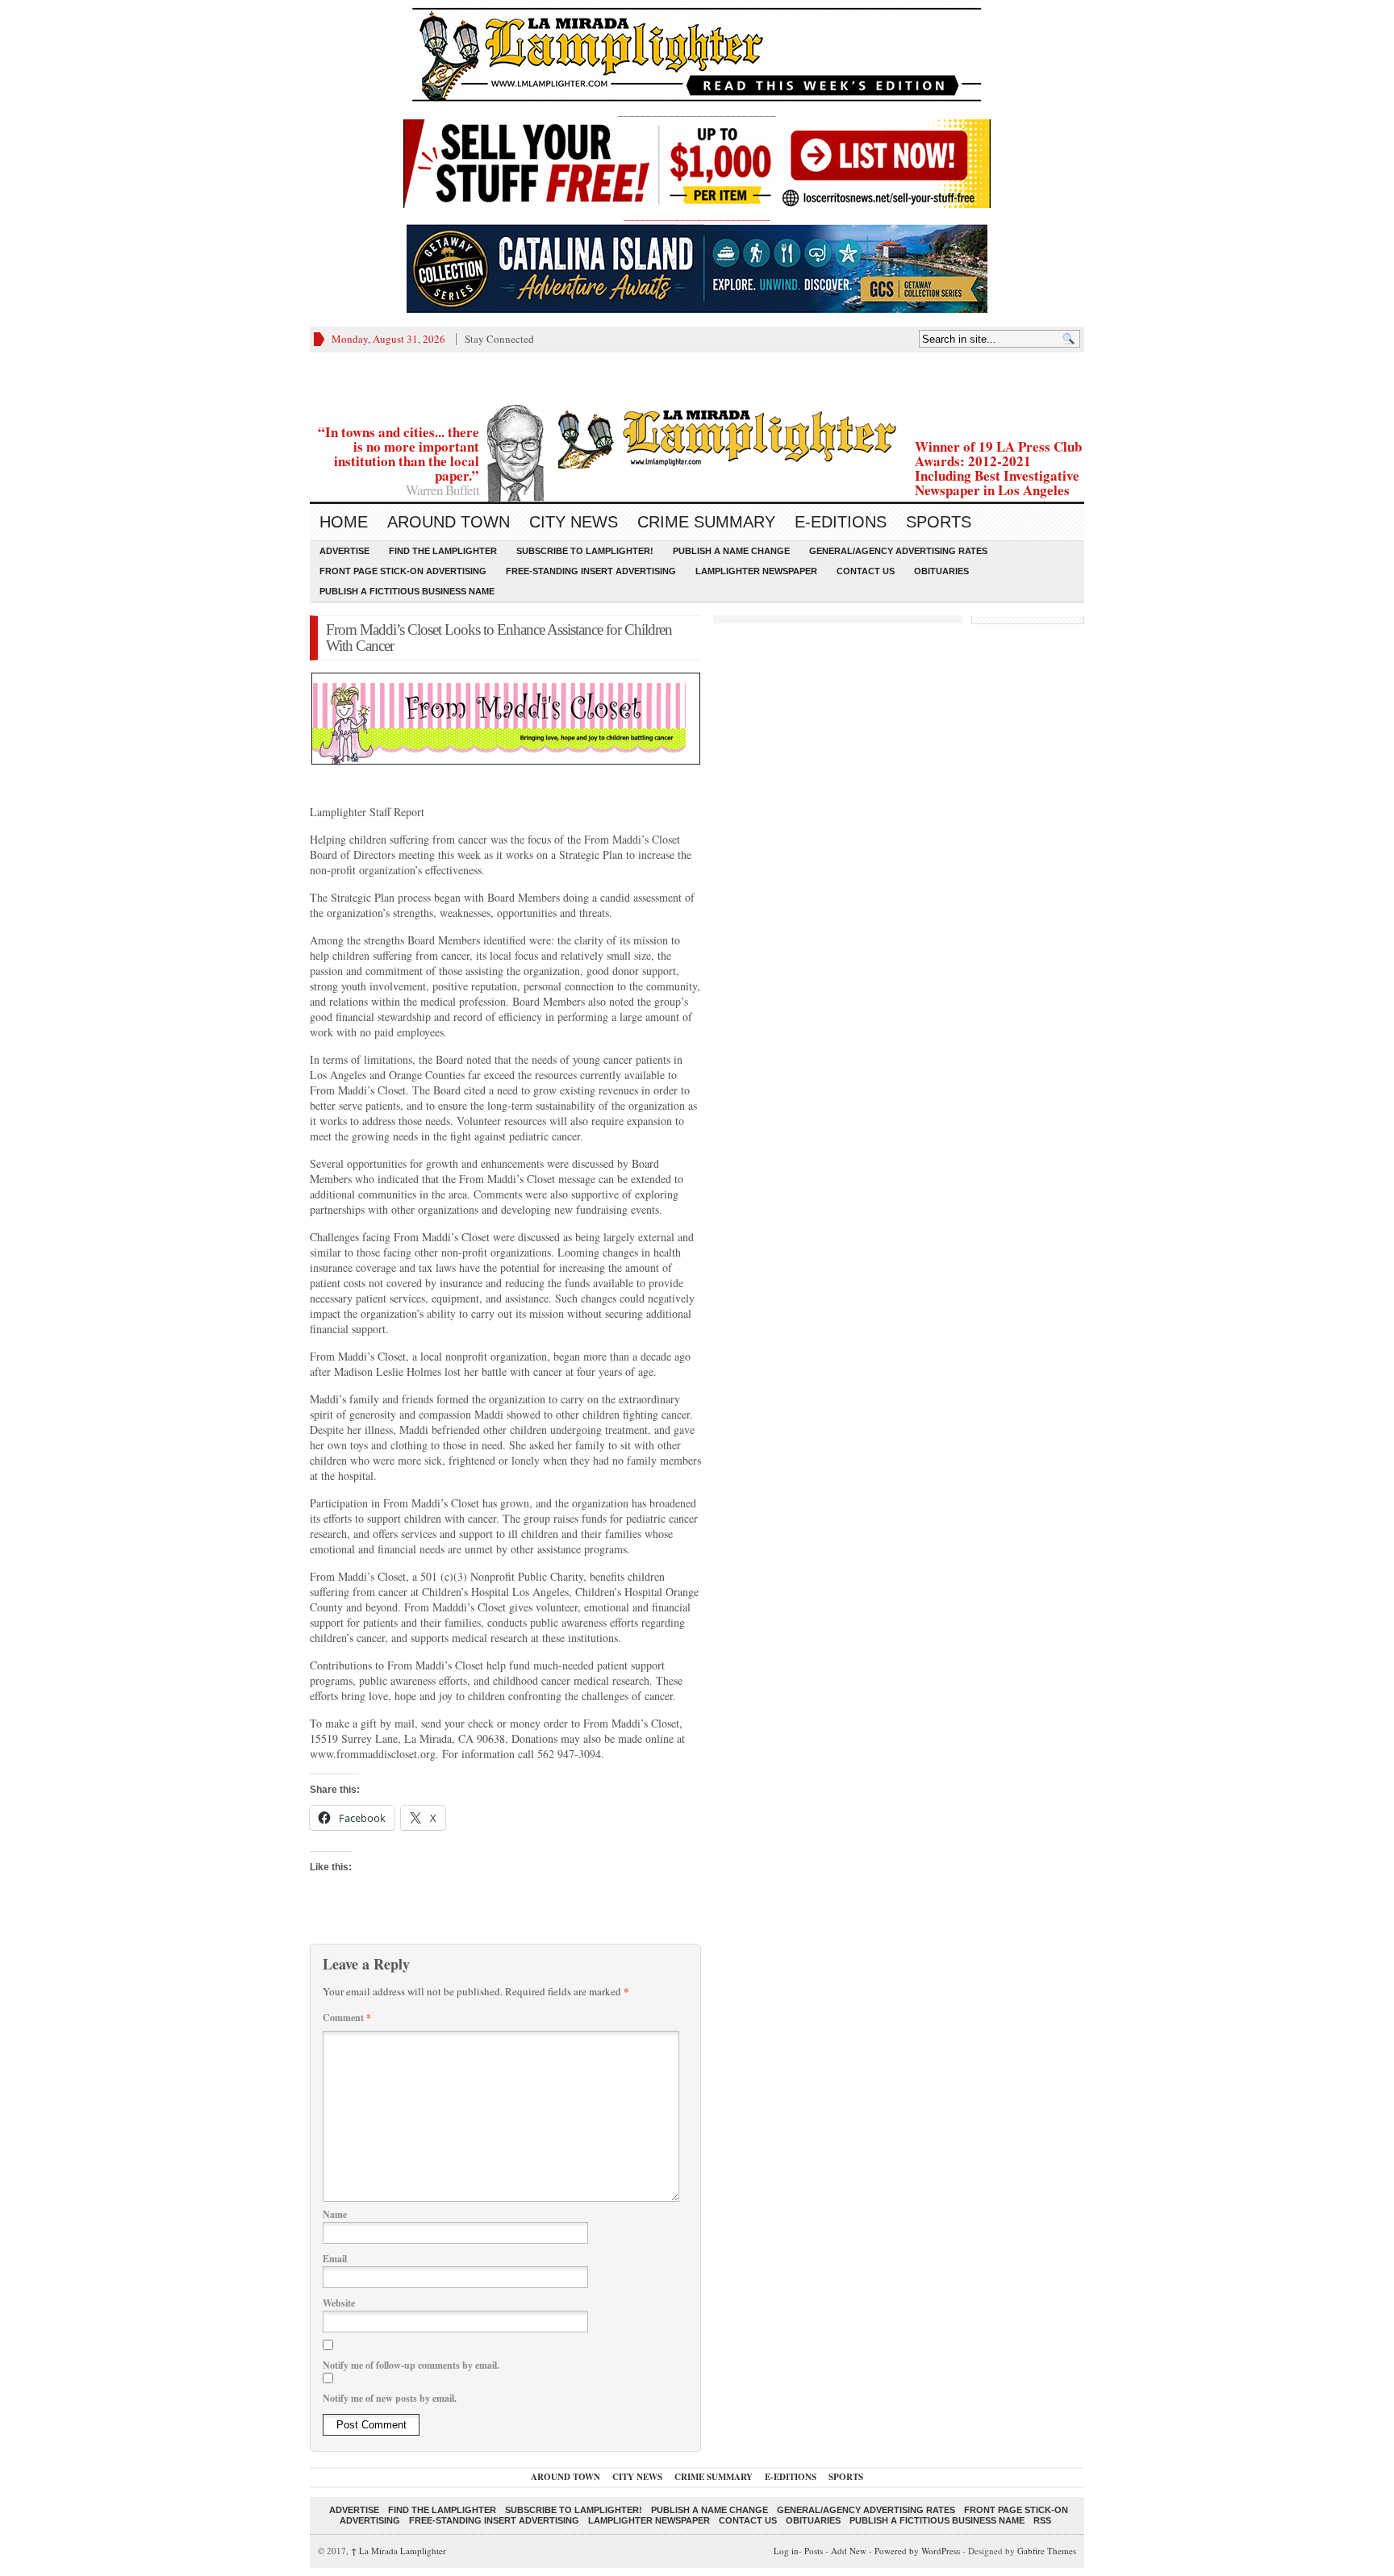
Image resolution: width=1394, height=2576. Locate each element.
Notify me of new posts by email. (390, 2398)
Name (335, 2214)
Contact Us (866, 571)
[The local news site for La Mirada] (697, 437)
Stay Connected (499, 339)
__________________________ (697, 215)
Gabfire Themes (1047, 2551)
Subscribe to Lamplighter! (585, 551)
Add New (849, 2551)
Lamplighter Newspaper (756, 571)
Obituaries (941, 571)
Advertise (344, 551)
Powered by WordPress (917, 2551)
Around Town (449, 522)
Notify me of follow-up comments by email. (411, 2365)
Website (339, 2303)
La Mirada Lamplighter (399, 2551)
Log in (786, 2551)
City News (574, 522)
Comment (347, 2017)
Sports (939, 522)
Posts (814, 2551)
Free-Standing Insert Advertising (591, 571)
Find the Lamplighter (443, 551)
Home (344, 522)
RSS (1042, 2520)
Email (335, 2259)
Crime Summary (706, 522)
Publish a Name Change (731, 551)
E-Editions (841, 522)
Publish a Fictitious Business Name (407, 591)
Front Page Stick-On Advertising (403, 571)
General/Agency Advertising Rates (898, 551)
